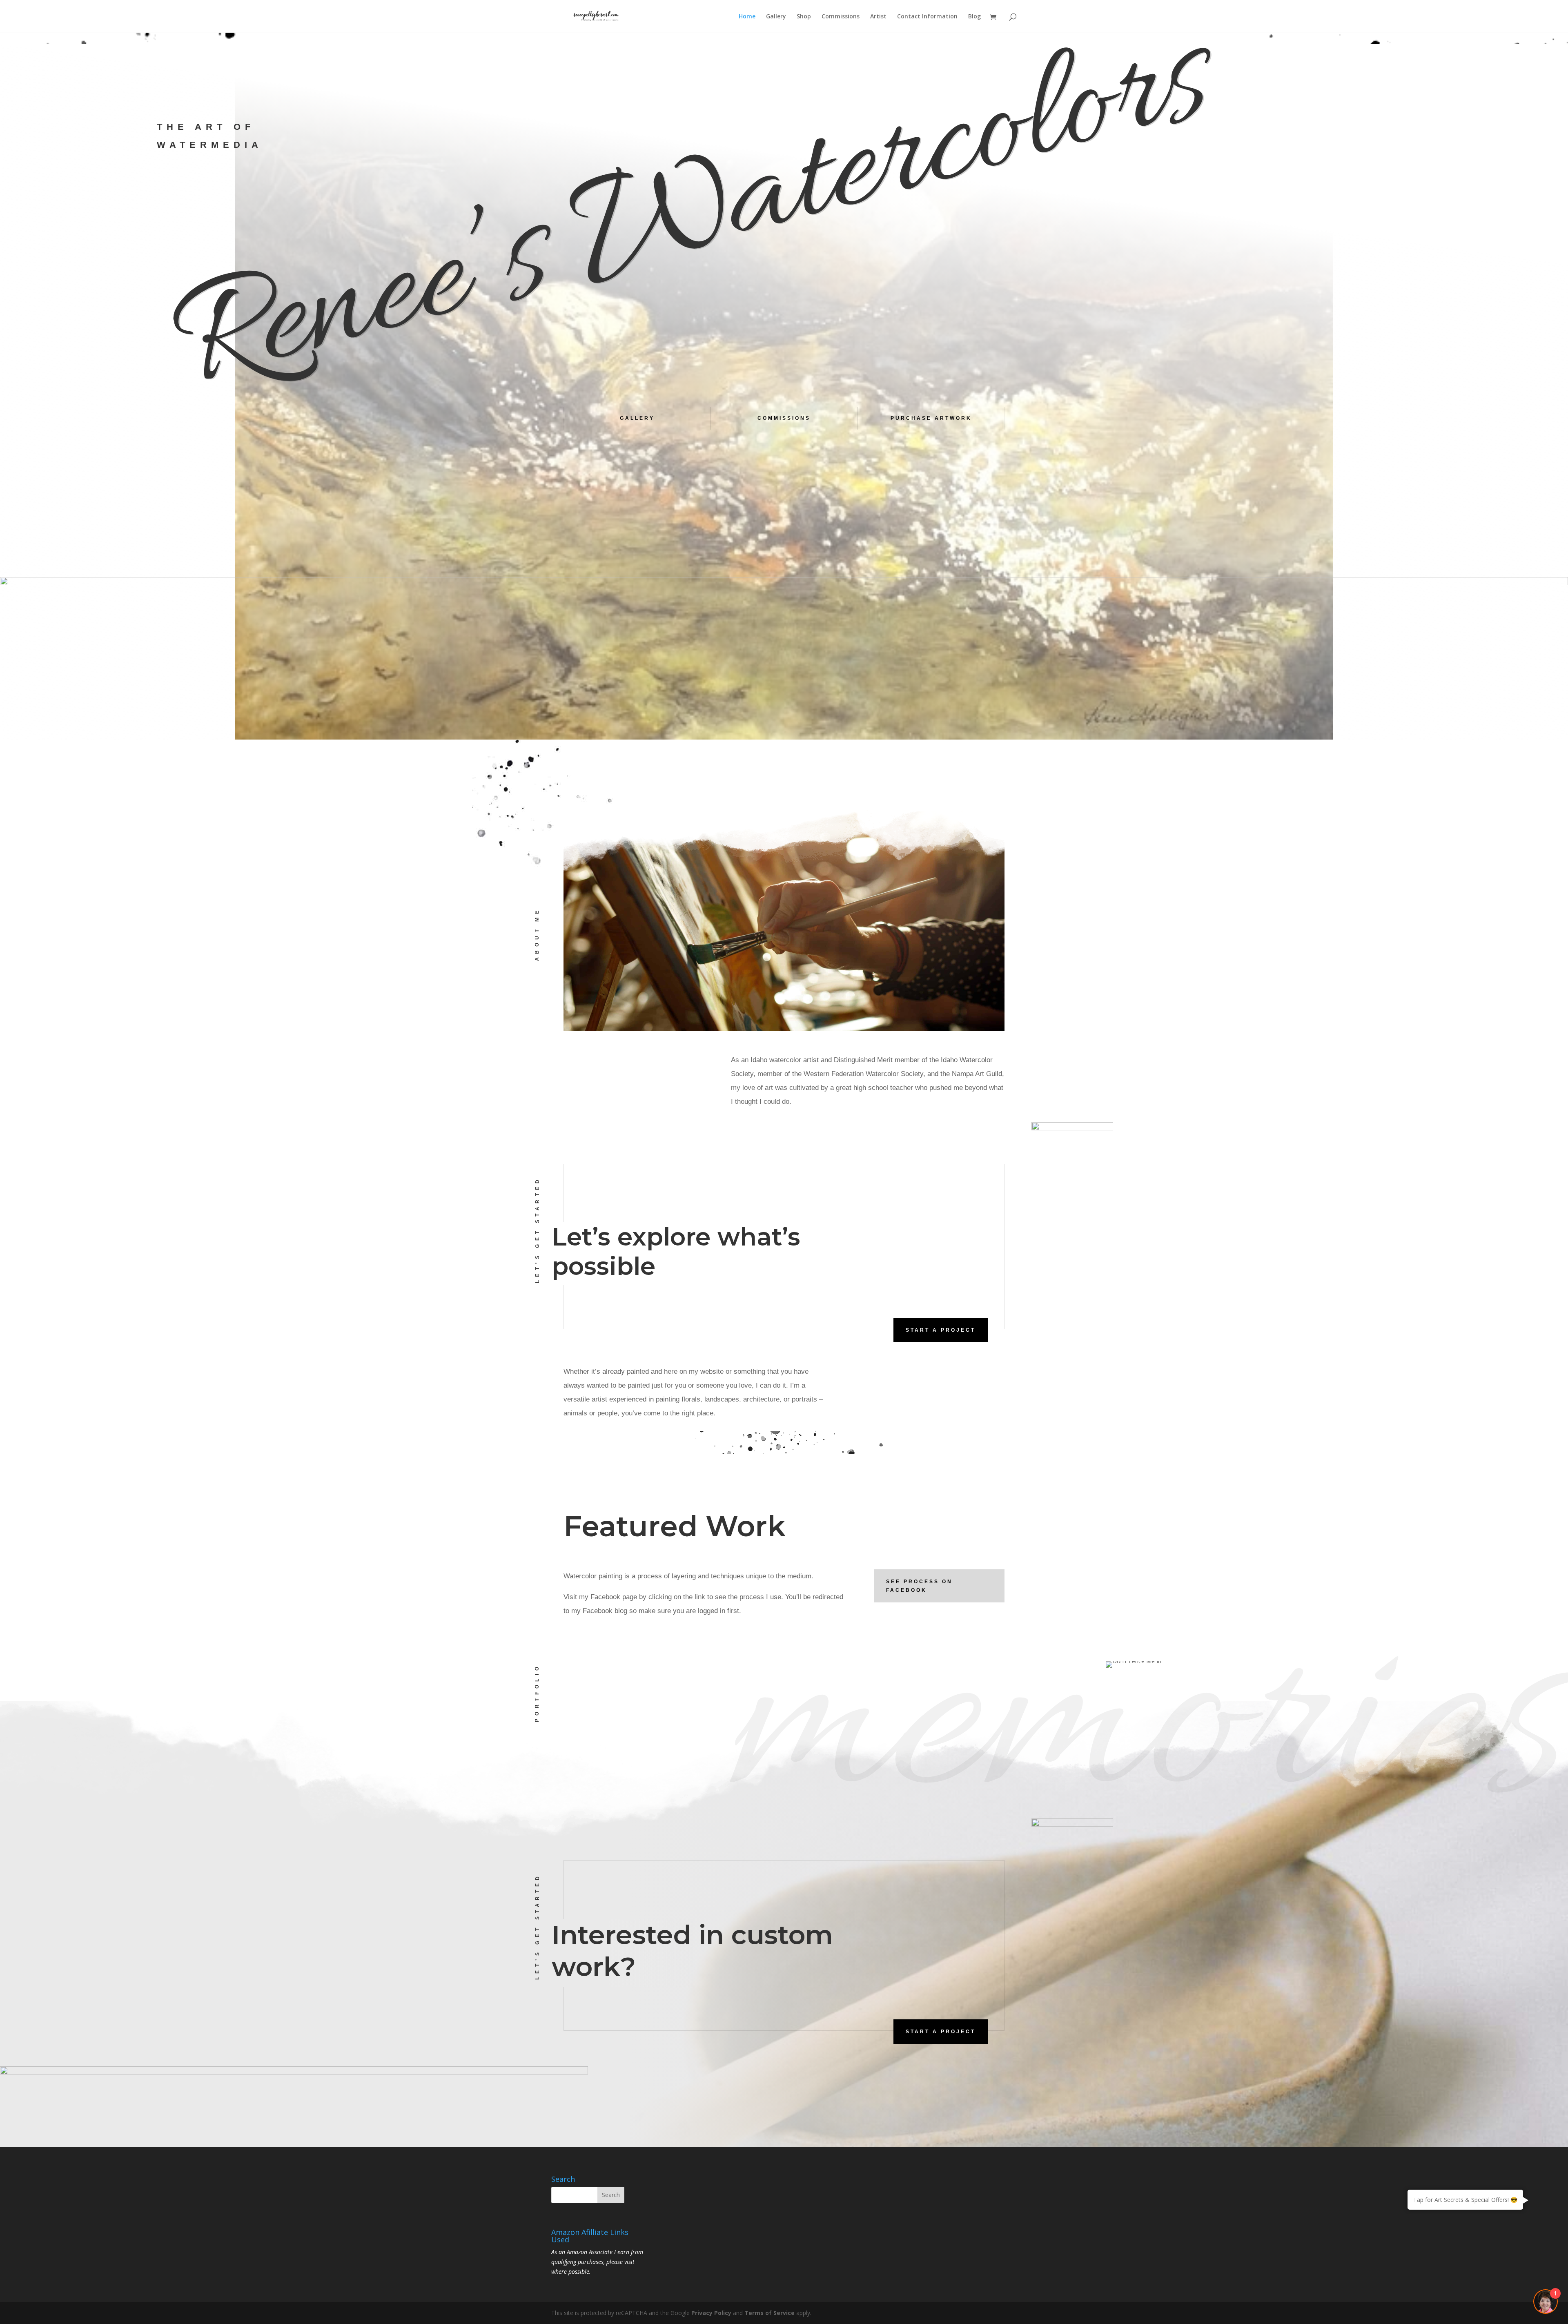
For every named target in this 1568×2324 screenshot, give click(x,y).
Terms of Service (770, 2313)
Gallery (776, 17)
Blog (974, 17)
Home (747, 17)
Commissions (841, 17)
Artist (878, 17)
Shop (804, 17)
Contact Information (927, 17)
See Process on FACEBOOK (919, 1586)
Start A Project (941, 1330)
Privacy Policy (711, 2313)
